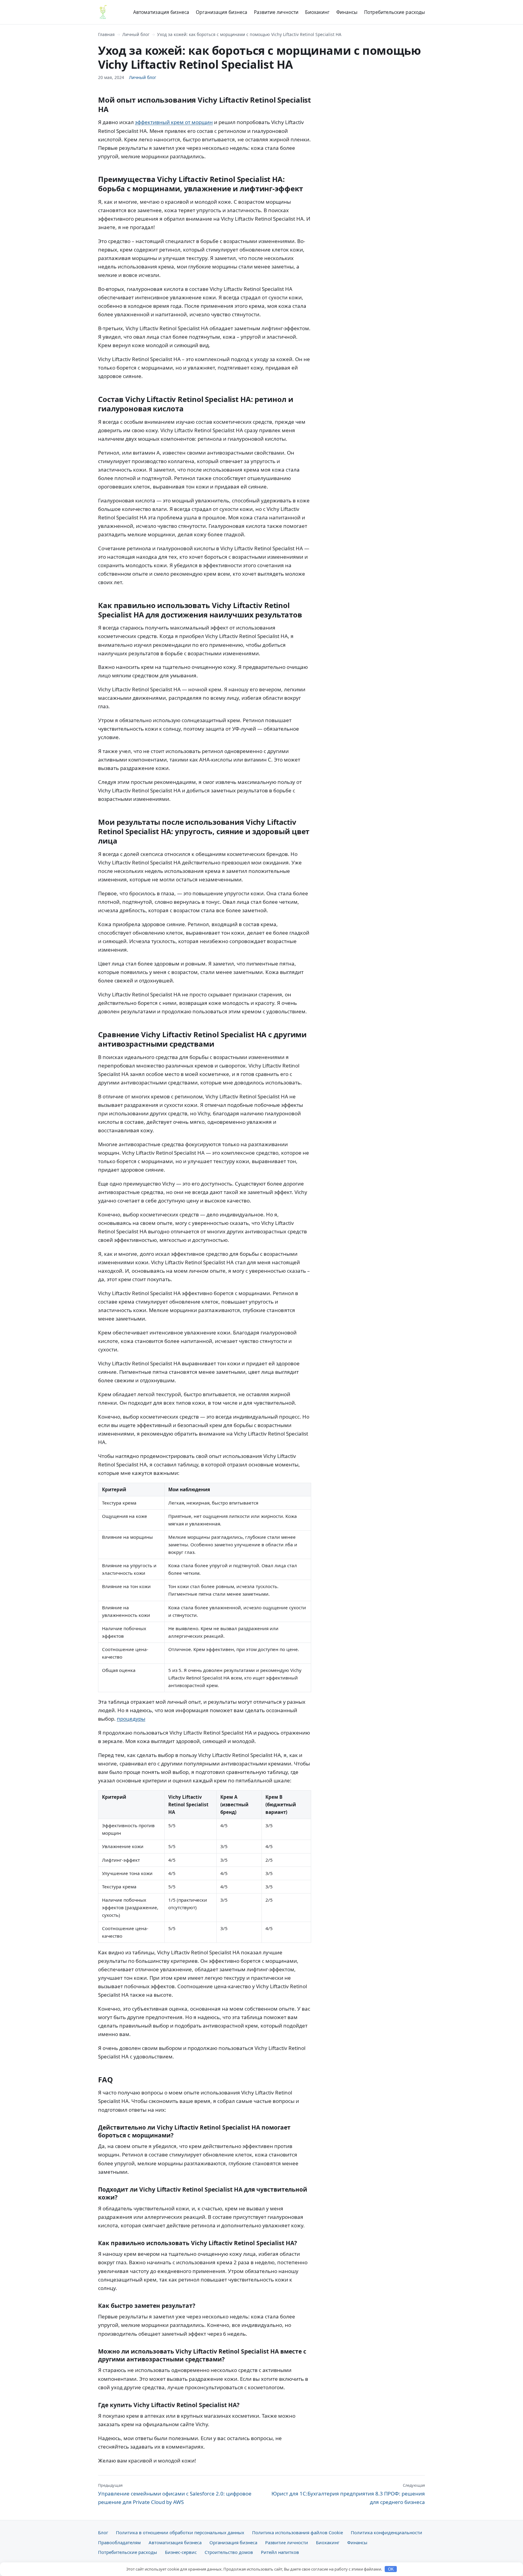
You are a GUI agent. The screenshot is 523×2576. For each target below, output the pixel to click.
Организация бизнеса (222, 12)
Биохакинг (317, 12)
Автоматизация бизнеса (161, 12)
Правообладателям (119, 2542)
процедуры (131, 1719)
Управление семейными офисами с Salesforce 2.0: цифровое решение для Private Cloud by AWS (175, 2494)
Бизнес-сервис (181, 2552)
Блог (103, 2532)
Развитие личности (276, 12)
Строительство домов (229, 2552)
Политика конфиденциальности (386, 2532)
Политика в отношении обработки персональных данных (180, 2532)
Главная (106, 34)
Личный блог (136, 34)
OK (391, 2569)
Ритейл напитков (280, 2552)
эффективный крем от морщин (174, 122)
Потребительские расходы (395, 12)
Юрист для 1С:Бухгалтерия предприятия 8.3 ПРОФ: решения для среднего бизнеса (348, 2494)
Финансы (347, 12)
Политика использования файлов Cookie (298, 2532)
